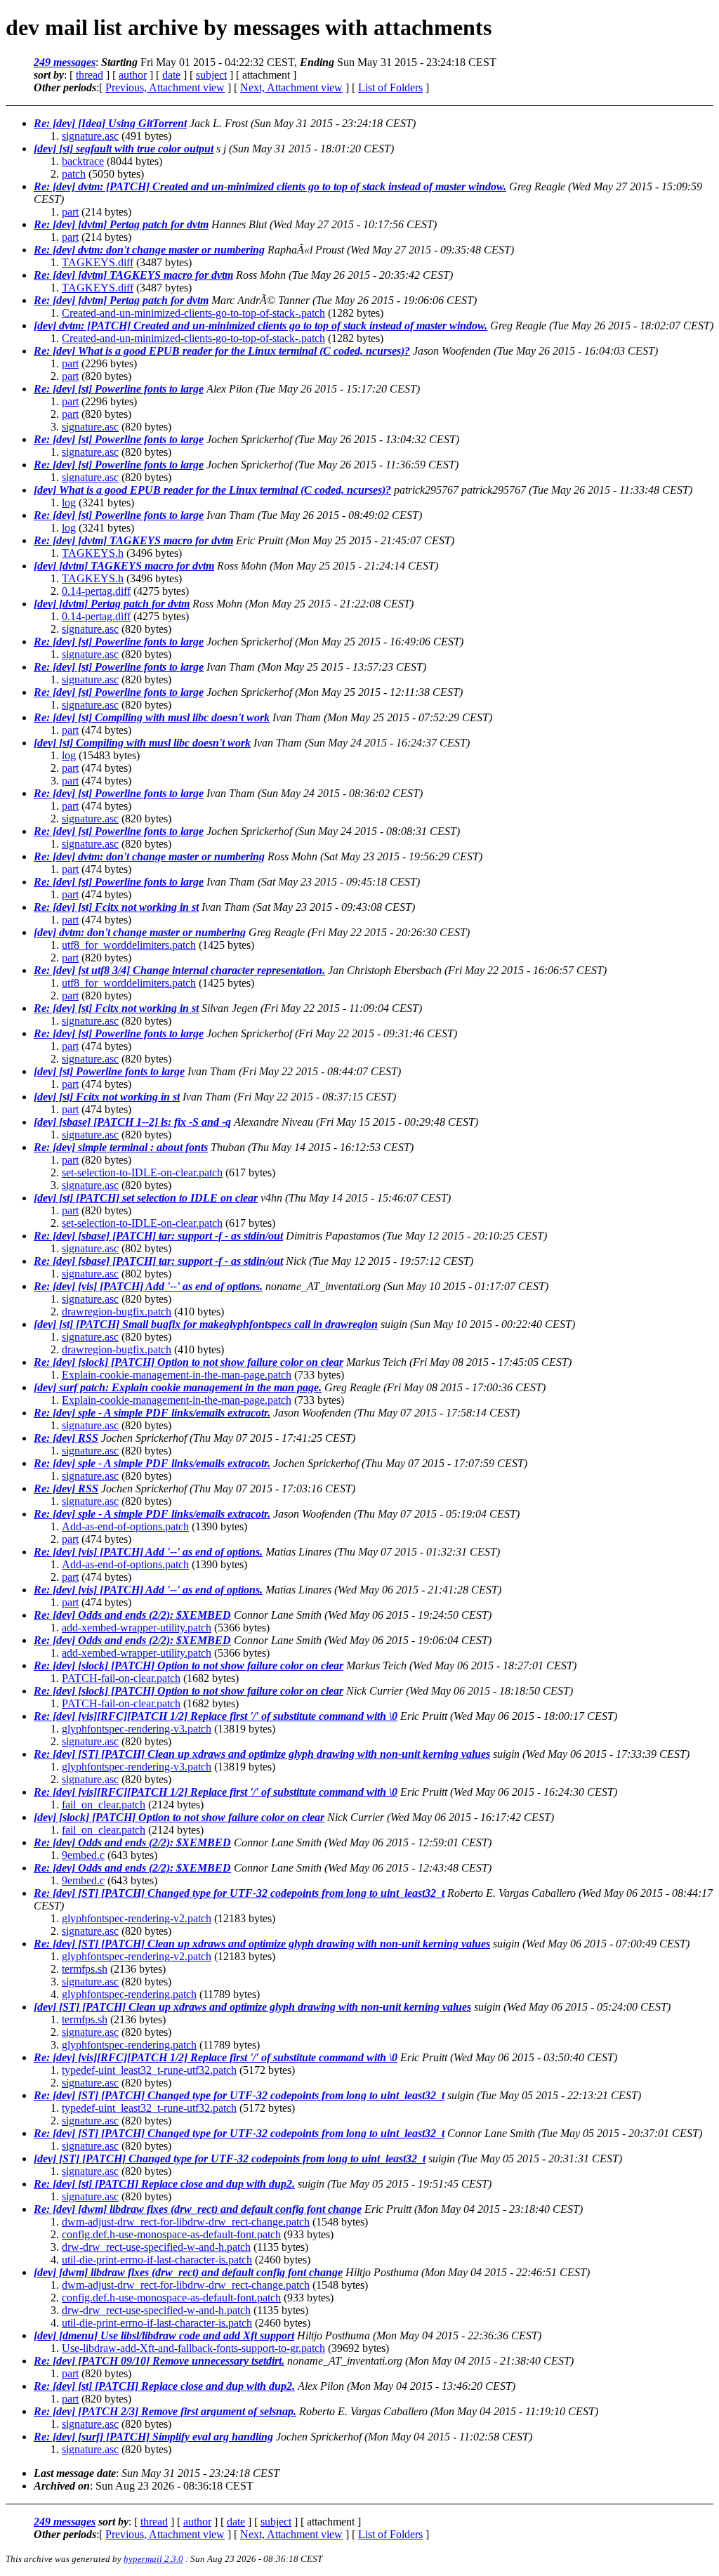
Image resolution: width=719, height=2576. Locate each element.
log (69, 502)
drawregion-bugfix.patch (117, 1312)
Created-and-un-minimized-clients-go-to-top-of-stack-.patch (193, 313)
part (70, 212)
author (133, 75)
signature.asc (90, 136)
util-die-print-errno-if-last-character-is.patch (157, 2260)
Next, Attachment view (291, 87)
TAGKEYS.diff (98, 262)
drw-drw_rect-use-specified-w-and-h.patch (156, 2247)
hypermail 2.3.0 (153, 2559)
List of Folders (390, 87)
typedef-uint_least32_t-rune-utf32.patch (149, 2070)
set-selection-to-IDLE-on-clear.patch (142, 1172)
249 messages (65, 62)
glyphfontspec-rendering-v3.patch (137, 1729)
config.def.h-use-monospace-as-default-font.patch (171, 2234)
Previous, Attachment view (165, 87)
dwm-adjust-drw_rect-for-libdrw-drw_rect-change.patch (186, 2222)
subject (211, 75)
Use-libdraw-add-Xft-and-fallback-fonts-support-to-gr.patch (193, 2348)
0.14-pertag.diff (96, 591)
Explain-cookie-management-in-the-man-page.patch (177, 1375)
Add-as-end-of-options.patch (125, 1526)
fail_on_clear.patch (104, 1805)
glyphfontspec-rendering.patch (129, 1994)
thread (90, 75)
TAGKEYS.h (93, 553)
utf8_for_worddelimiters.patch (129, 945)
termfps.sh (85, 1969)
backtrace (83, 161)
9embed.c (83, 1855)
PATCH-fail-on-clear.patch (121, 1678)
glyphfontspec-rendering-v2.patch (137, 1918)
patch (74, 174)
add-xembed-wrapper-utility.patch (137, 1628)
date (171, 75)
